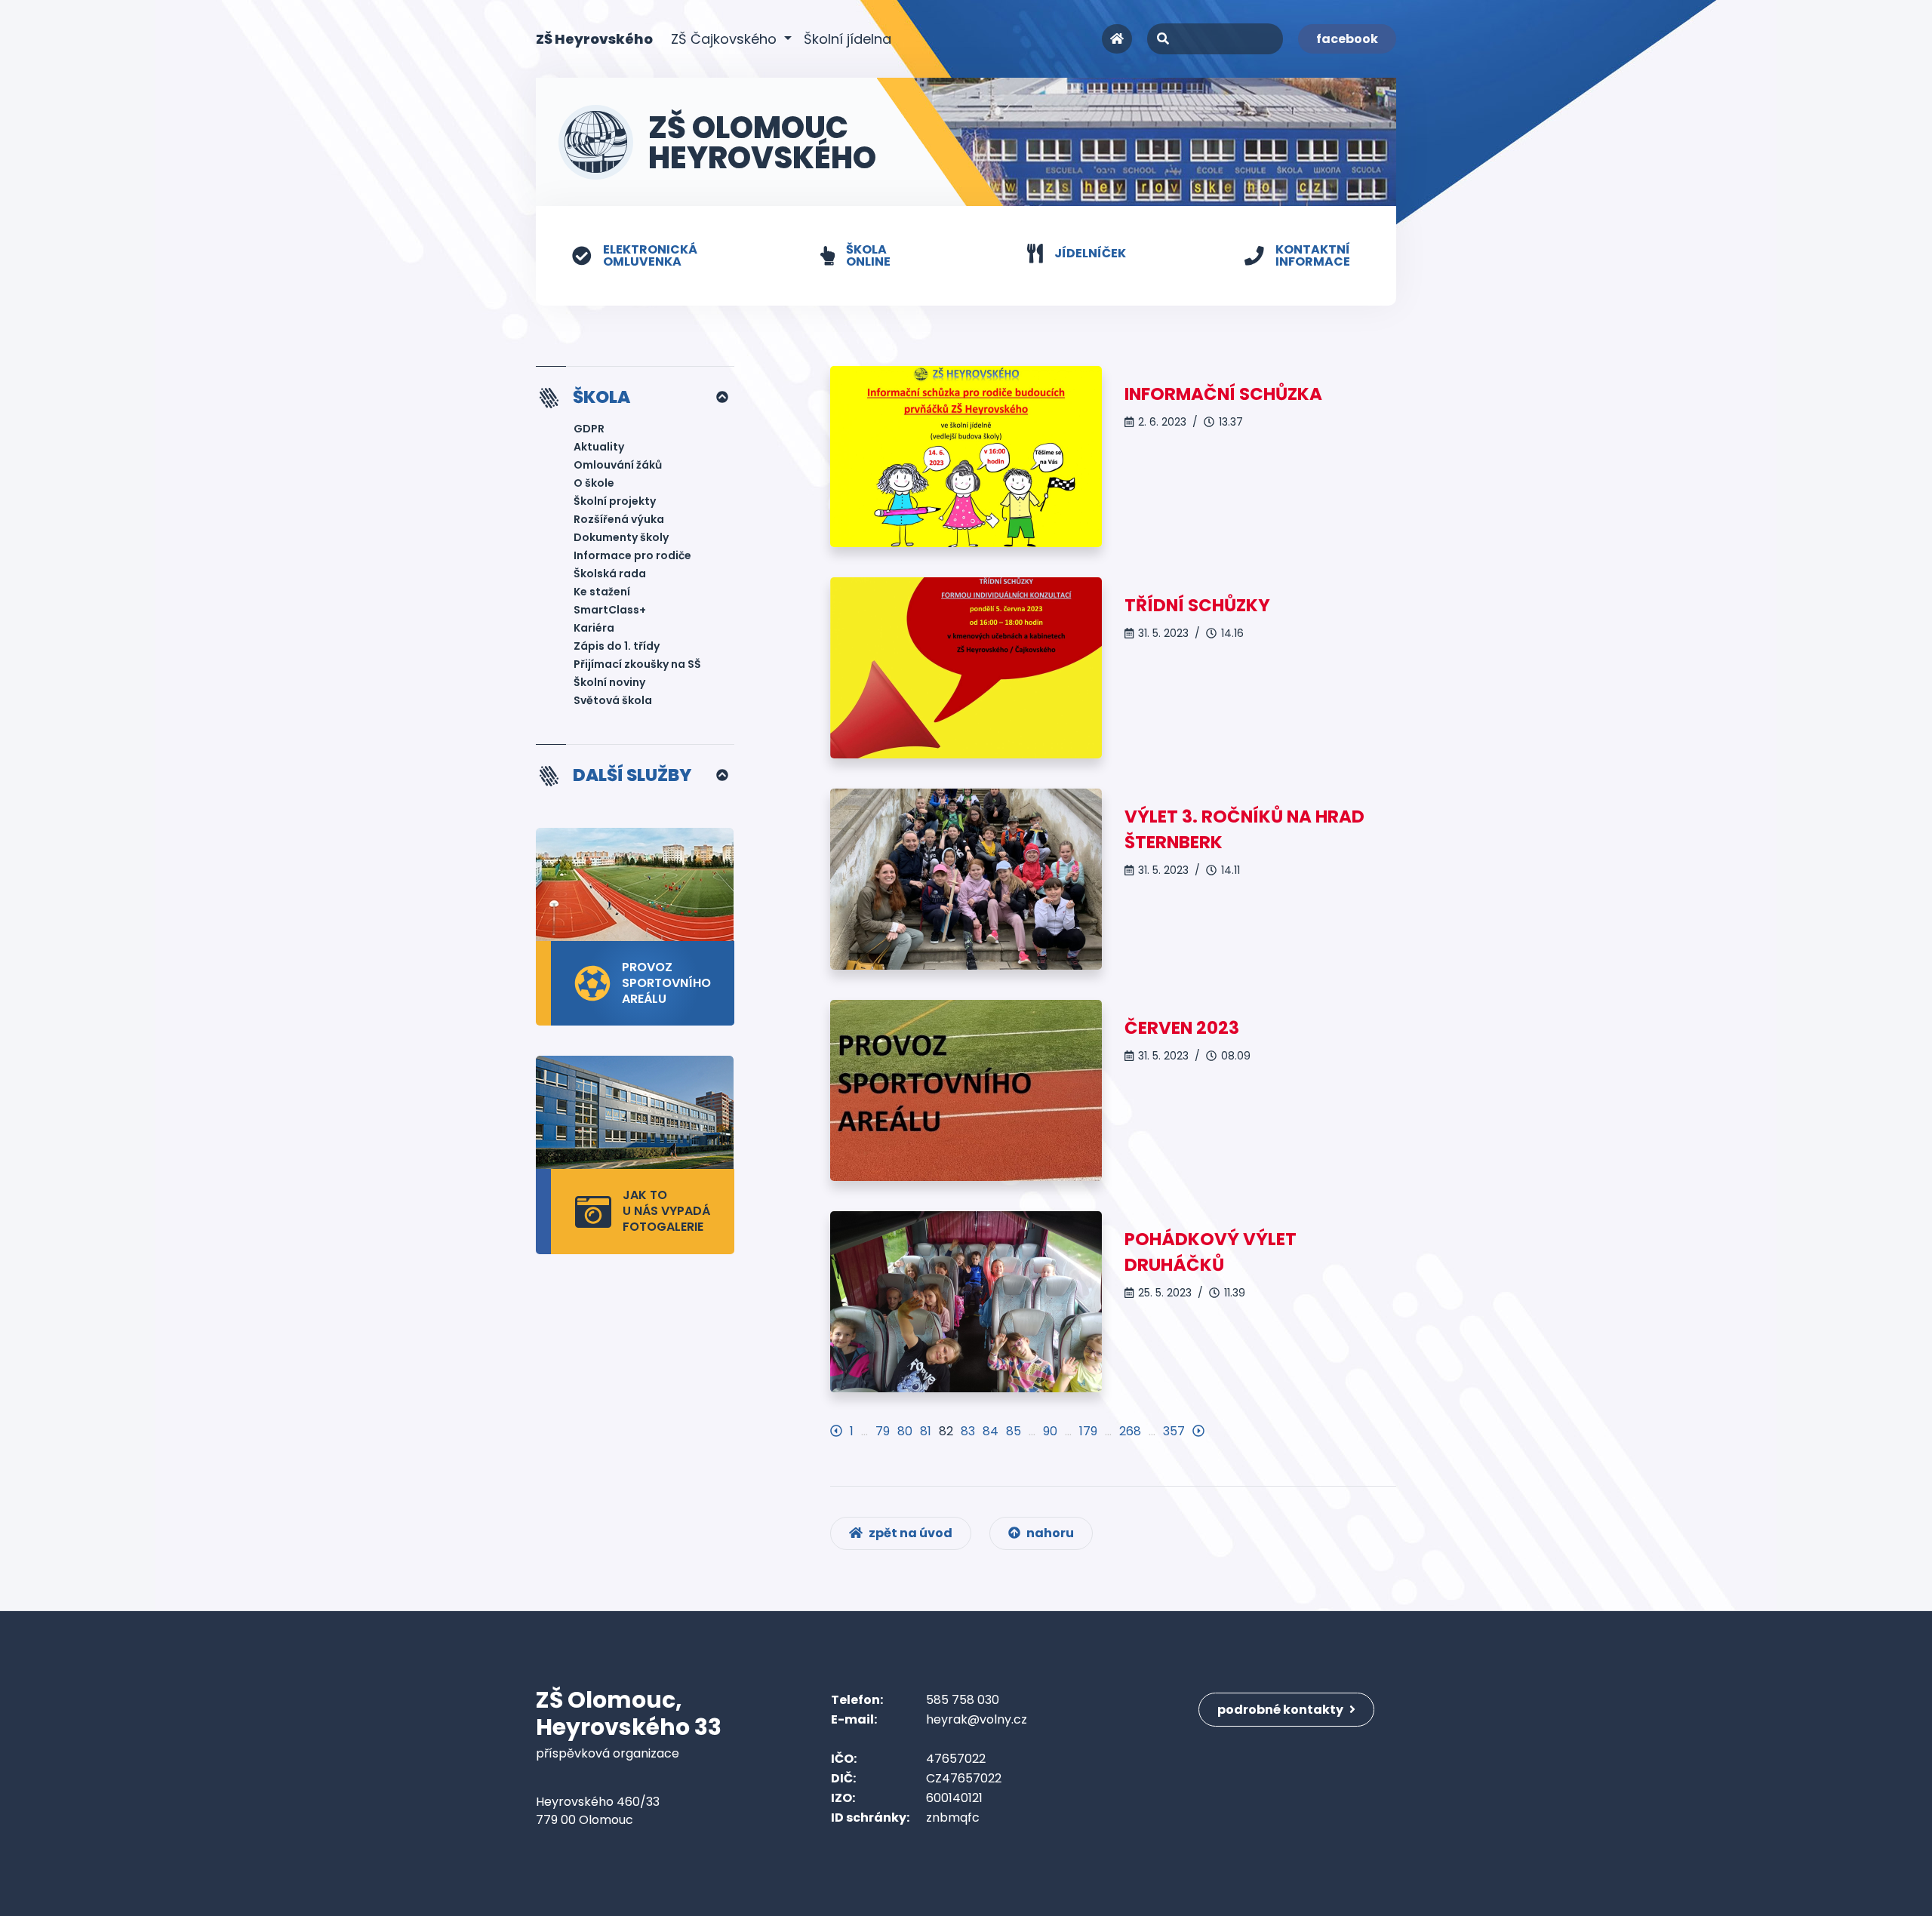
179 (1088, 1431)
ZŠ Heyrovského (594, 38)
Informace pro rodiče (632, 555)
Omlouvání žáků (618, 465)
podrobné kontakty (1281, 1710)
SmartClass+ (610, 610)
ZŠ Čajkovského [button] (726, 39)
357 (1174, 1431)
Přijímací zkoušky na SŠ (637, 664)
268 (1130, 1431)
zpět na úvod (909, 1533)
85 (1014, 1431)
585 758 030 (963, 1700)
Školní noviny (609, 682)
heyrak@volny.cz (977, 1719)
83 (968, 1431)
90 (1050, 1431)
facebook (1347, 39)
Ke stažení (602, 592)
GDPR (589, 429)
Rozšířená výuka (619, 519)
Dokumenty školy (621, 537)
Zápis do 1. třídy (617, 646)
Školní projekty (615, 501)
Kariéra (594, 628)
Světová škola (613, 700)
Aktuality (599, 447)
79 (883, 1431)
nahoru (1049, 1533)
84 (991, 1431)
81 (926, 1431)
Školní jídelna (848, 39)
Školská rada (610, 574)
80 (905, 1431)
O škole (594, 483)
